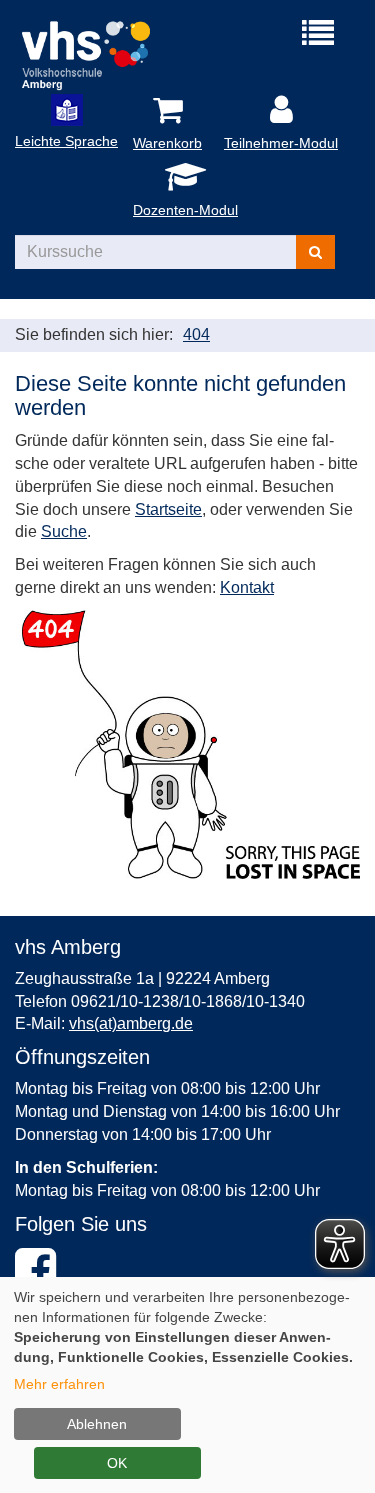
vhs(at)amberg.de (131, 1023)
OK (117, 1463)
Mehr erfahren (59, 1384)
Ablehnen (97, 1424)
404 (196, 334)
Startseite (168, 509)
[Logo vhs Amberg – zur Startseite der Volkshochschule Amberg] (101, 52)
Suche (64, 531)
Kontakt (247, 587)
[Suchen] (315, 252)
